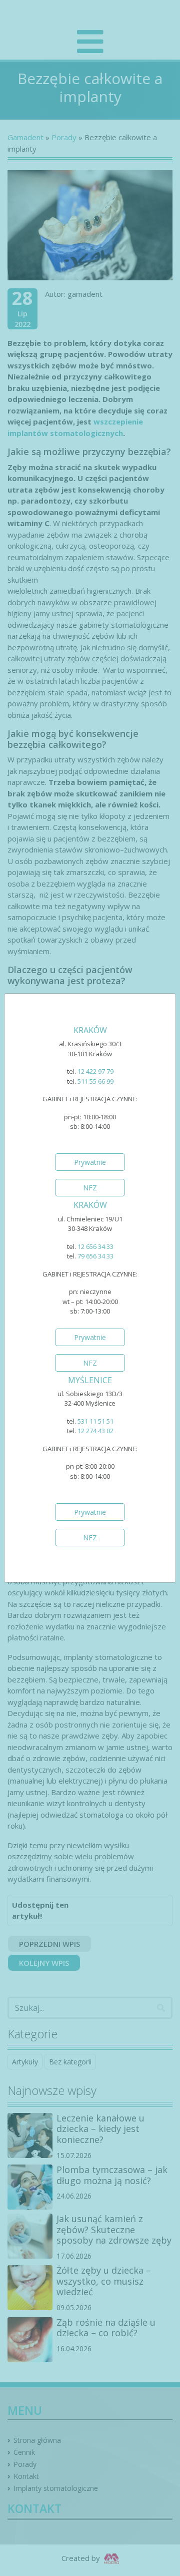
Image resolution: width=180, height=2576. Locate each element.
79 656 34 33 (95, 1256)
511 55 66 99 (95, 1081)
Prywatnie (90, 1162)
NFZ (90, 1188)
